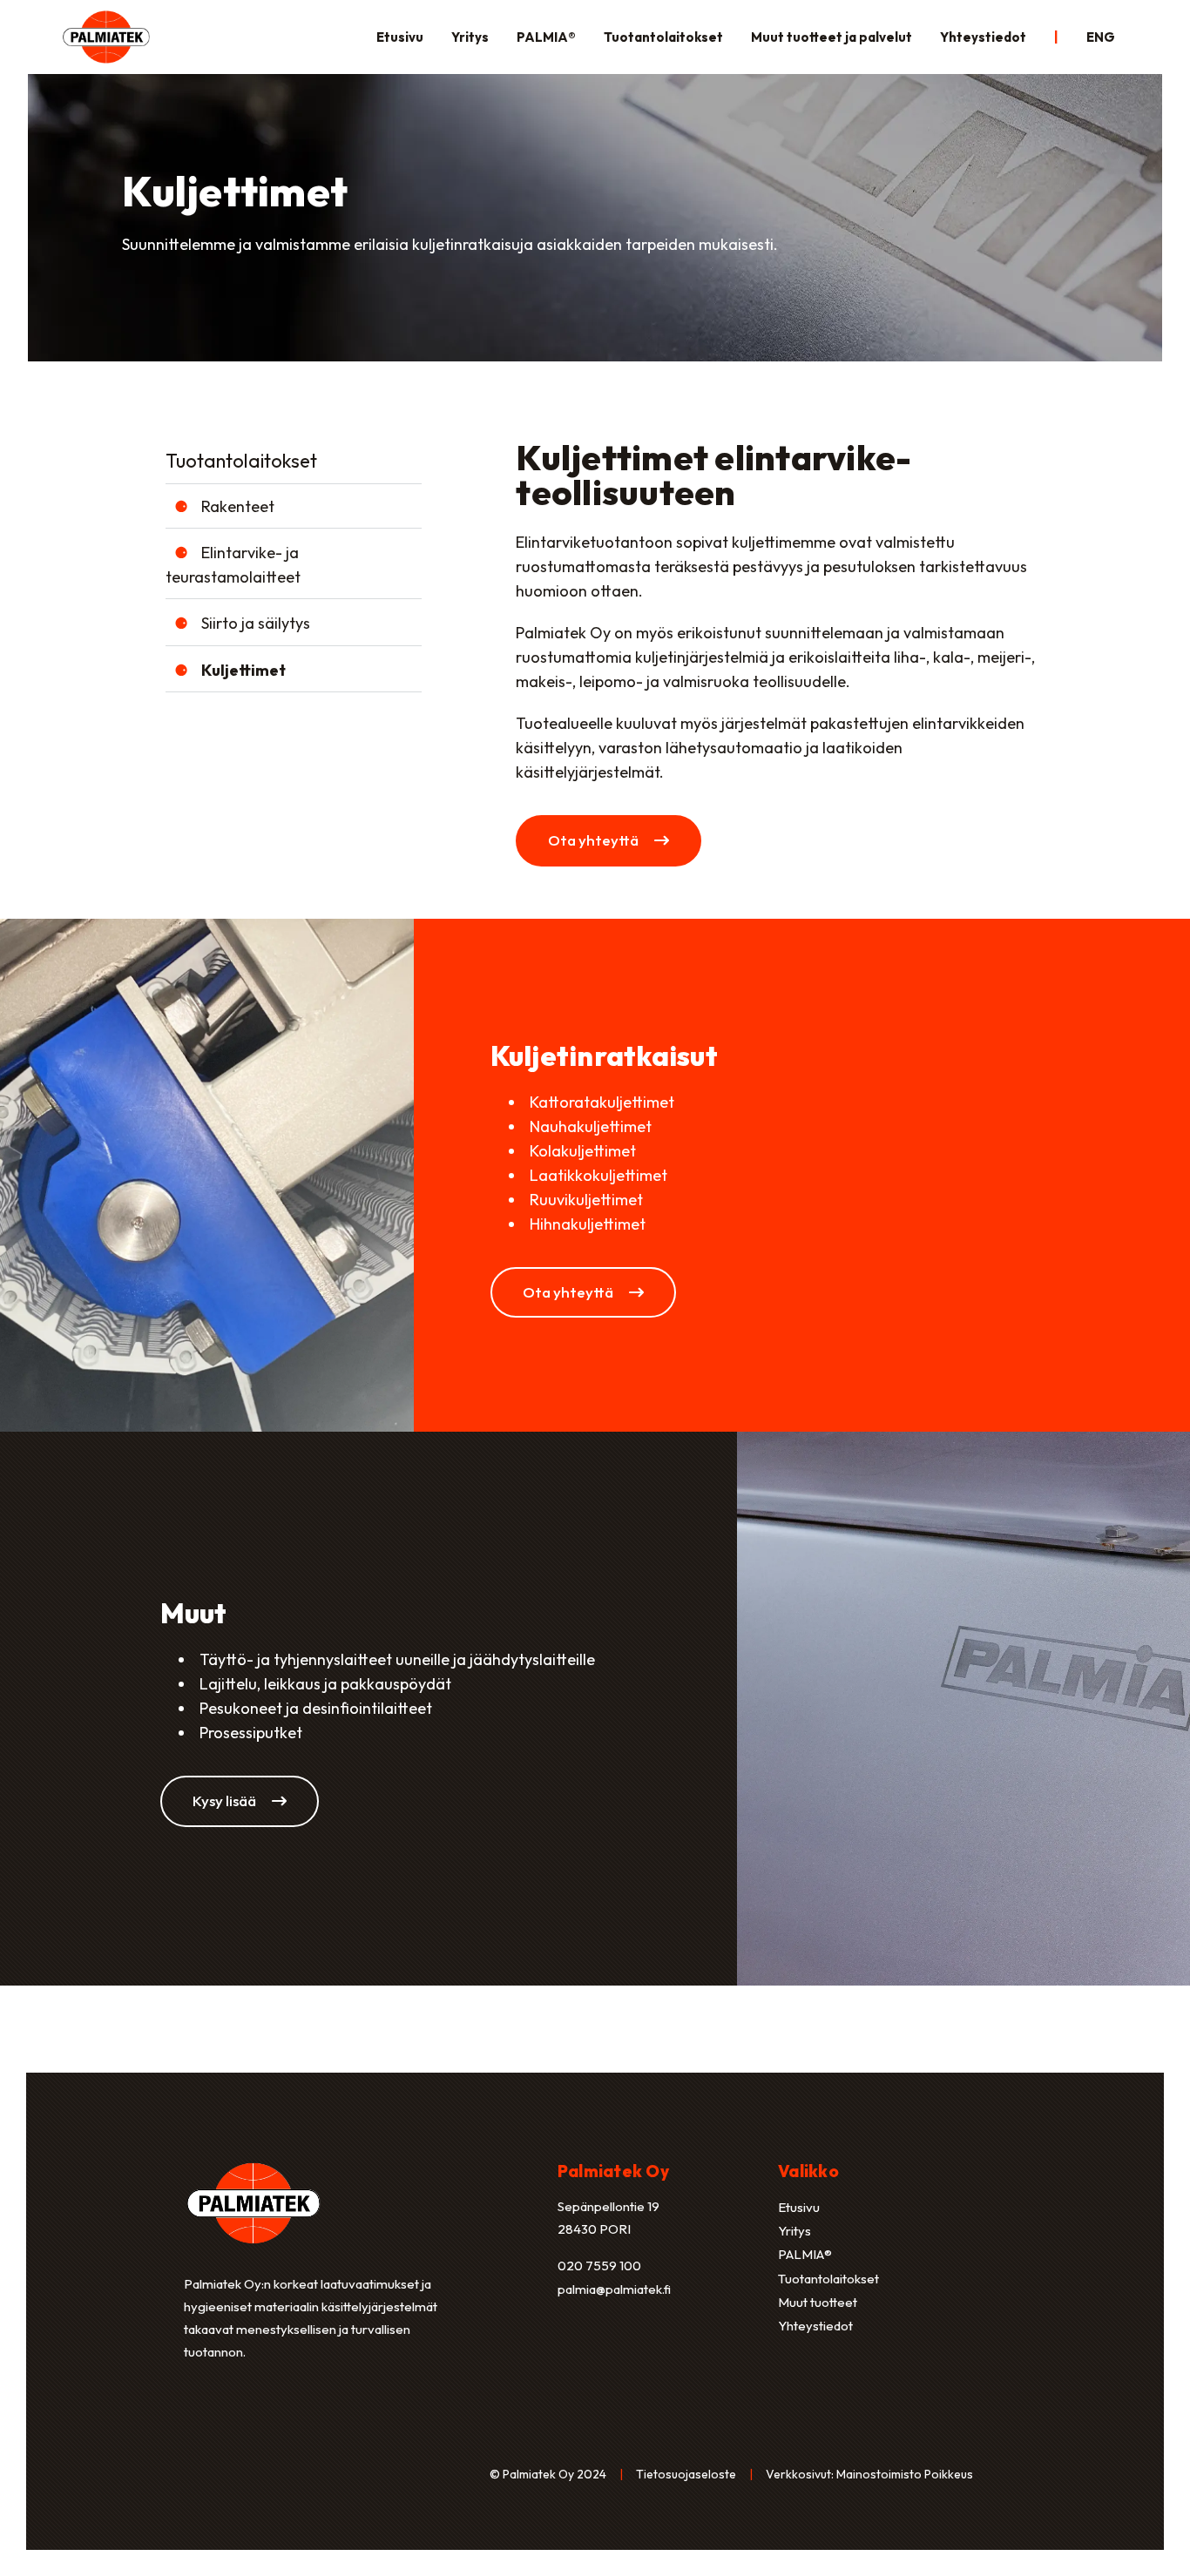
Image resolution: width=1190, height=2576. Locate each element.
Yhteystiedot (983, 37)
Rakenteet (238, 506)
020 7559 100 (599, 2266)
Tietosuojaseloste (686, 2474)
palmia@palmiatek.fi (614, 2289)
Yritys (470, 37)
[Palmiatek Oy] (106, 35)
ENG (1101, 37)
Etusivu (400, 37)
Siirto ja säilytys (256, 623)
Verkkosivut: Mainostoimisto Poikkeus (869, 2474)
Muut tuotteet (818, 2302)
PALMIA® (546, 37)
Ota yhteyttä (595, 840)
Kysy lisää (226, 1801)
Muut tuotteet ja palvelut (832, 37)
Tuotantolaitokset (663, 37)
